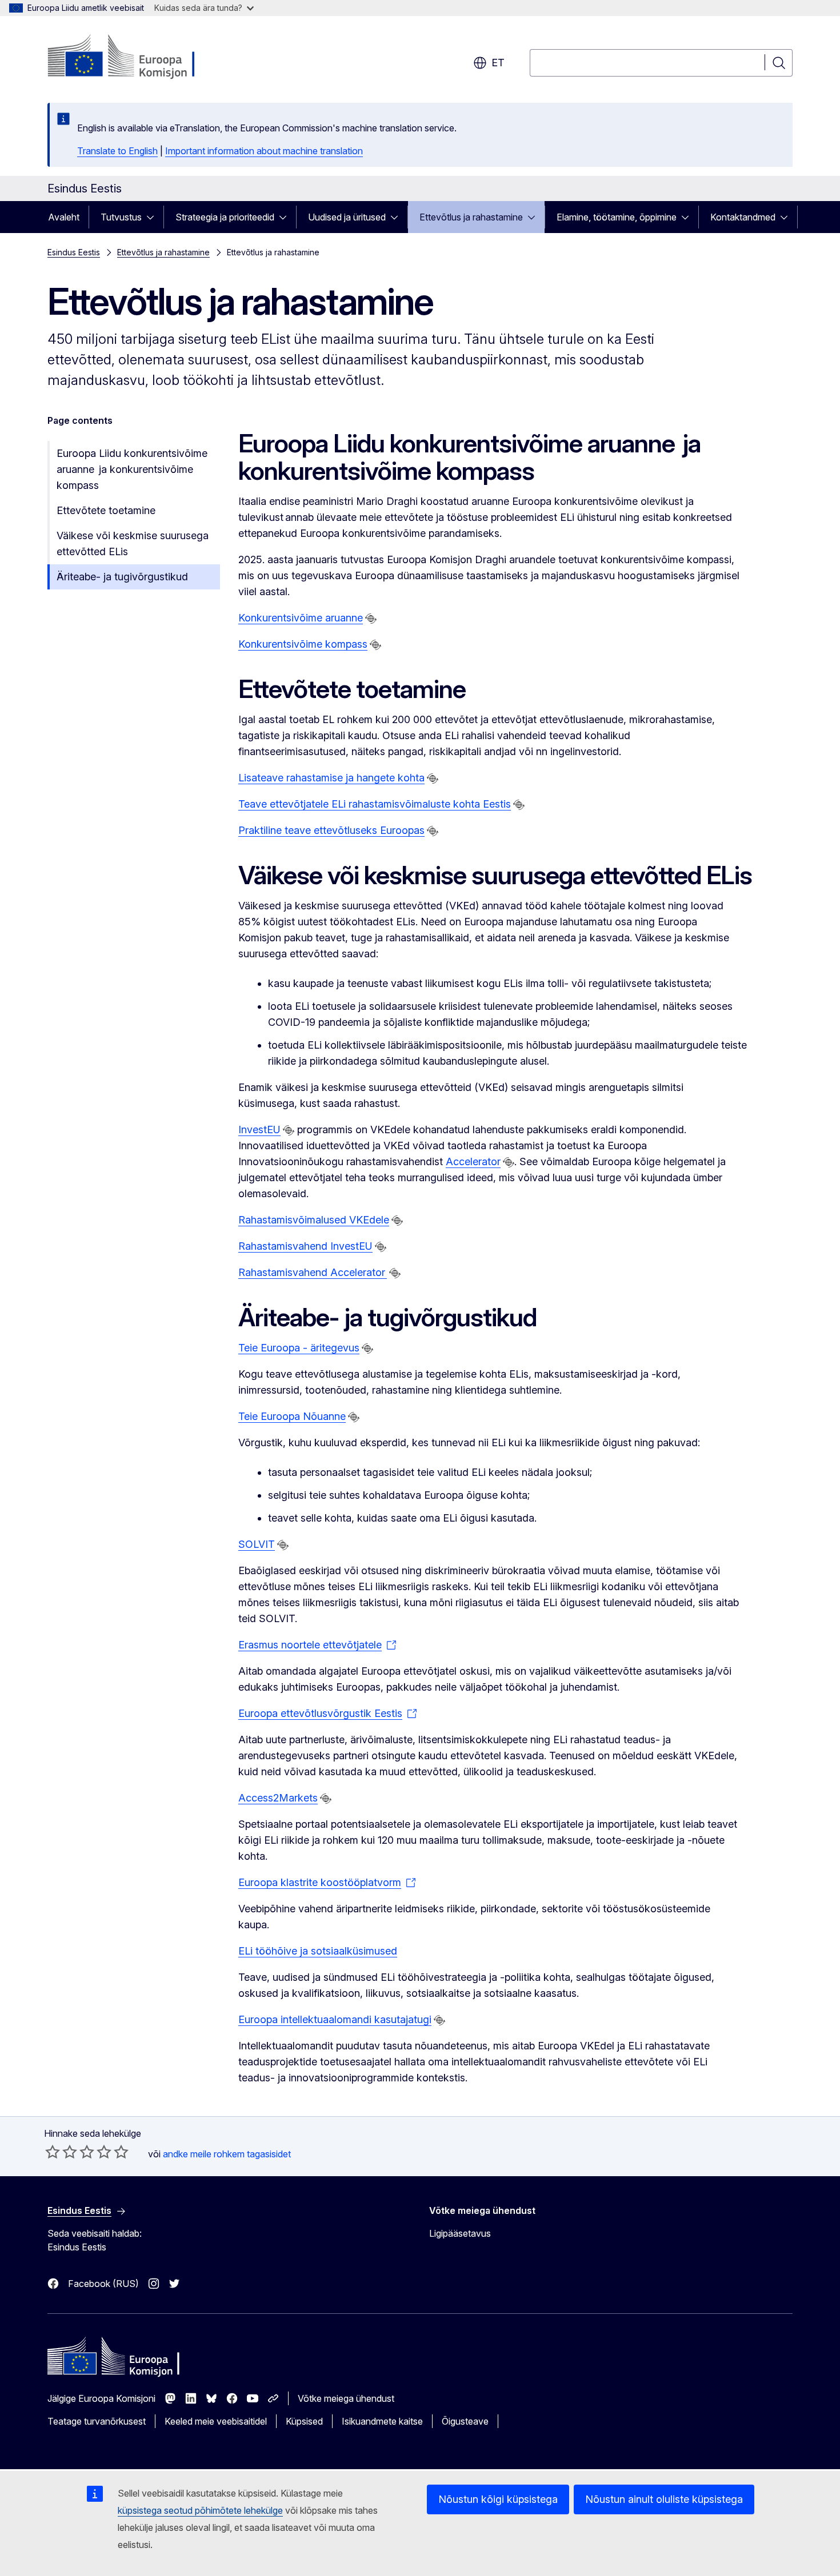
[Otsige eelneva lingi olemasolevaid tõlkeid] (371, 619)
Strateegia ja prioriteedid (225, 217)
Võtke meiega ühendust (346, 2398)
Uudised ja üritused (347, 217)
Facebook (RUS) (103, 2284)
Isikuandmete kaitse (382, 2421)
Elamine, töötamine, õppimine (617, 217)
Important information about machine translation (264, 151)
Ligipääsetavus (460, 2233)
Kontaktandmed (743, 217)
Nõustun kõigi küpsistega (498, 2499)
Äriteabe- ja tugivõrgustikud (122, 577)
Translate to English (117, 151)
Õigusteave (465, 2421)
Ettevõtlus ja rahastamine (471, 217)
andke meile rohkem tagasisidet (227, 2154)
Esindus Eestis (74, 252)
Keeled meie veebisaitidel (216, 2421)
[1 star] (53, 2152)
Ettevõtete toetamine (106, 510)
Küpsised (304, 2421)
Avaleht (64, 217)
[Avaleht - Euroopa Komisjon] (140, 57)
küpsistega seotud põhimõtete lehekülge (200, 2510)
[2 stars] (61, 2152)
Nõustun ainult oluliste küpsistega (664, 2499)
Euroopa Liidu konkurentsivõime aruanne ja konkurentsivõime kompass (132, 469)
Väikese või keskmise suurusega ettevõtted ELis (133, 543)
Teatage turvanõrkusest (97, 2421)
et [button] (498, 63)
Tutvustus (121, 217)
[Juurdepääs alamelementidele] (154, 217)
